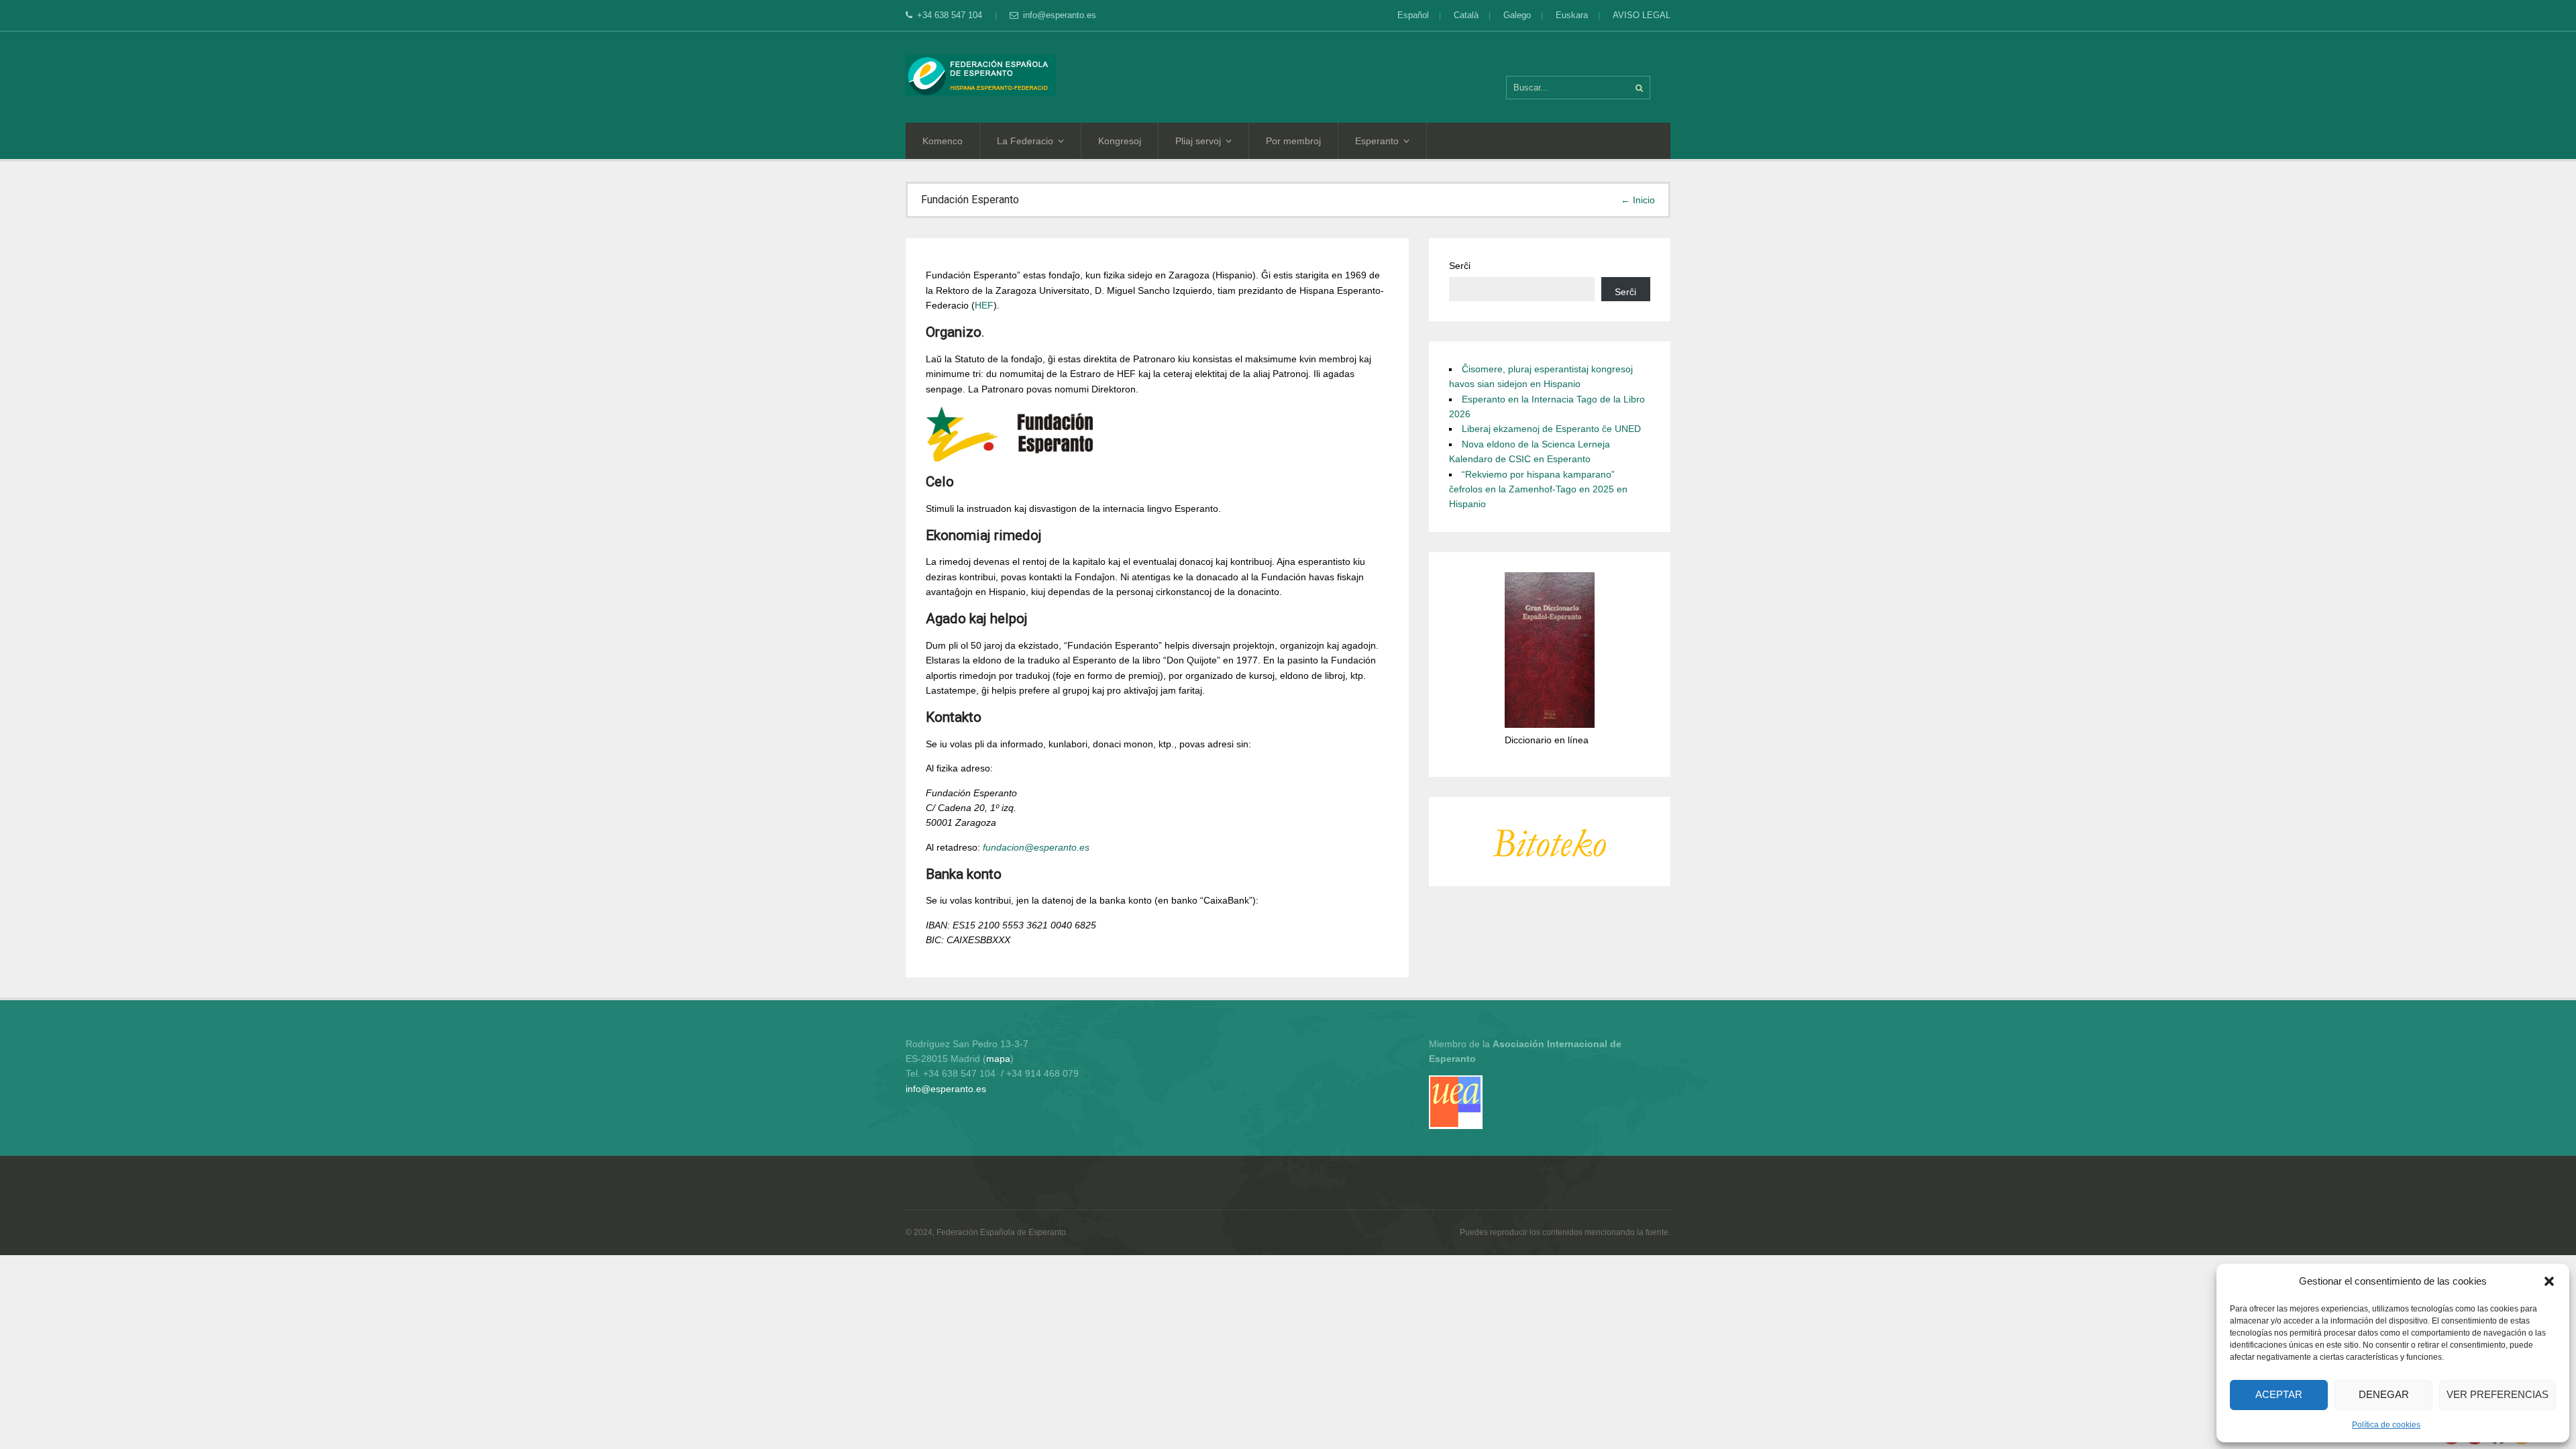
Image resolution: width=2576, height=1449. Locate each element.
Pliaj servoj (1198, 141)
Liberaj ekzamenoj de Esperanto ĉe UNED (1551, 429)
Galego (1517, 15)
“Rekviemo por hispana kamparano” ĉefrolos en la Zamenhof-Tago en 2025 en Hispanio (1538, 489)
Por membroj (1293, 141)
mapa (998, 1059)
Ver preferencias (2498, 1394)
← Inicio (1638, 200)
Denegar (2384, 1394)
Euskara (1572, 15)
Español (1413, 15)
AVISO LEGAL (1642, 15)
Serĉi (1460, 266)
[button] (2549, 1281)
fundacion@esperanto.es (1036, 847)
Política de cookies (2386, 1425)
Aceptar (2279, 1394)
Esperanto (1377, 141)
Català (1466, 15)
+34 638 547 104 (951, 15)
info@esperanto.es (1060, 15)
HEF (984, 305)
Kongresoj (1120, 141)
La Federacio (1025, 141)
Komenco (943, 141)
